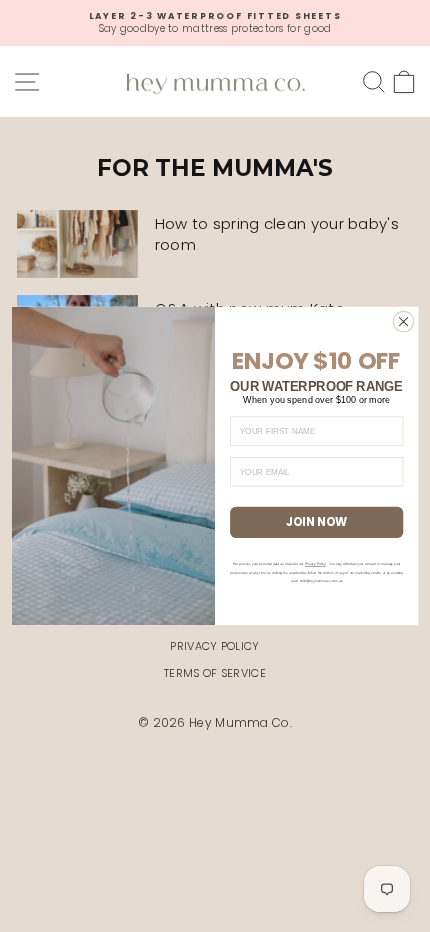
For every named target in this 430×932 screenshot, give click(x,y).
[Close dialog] (403, 321)
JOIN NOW (316, 522)
